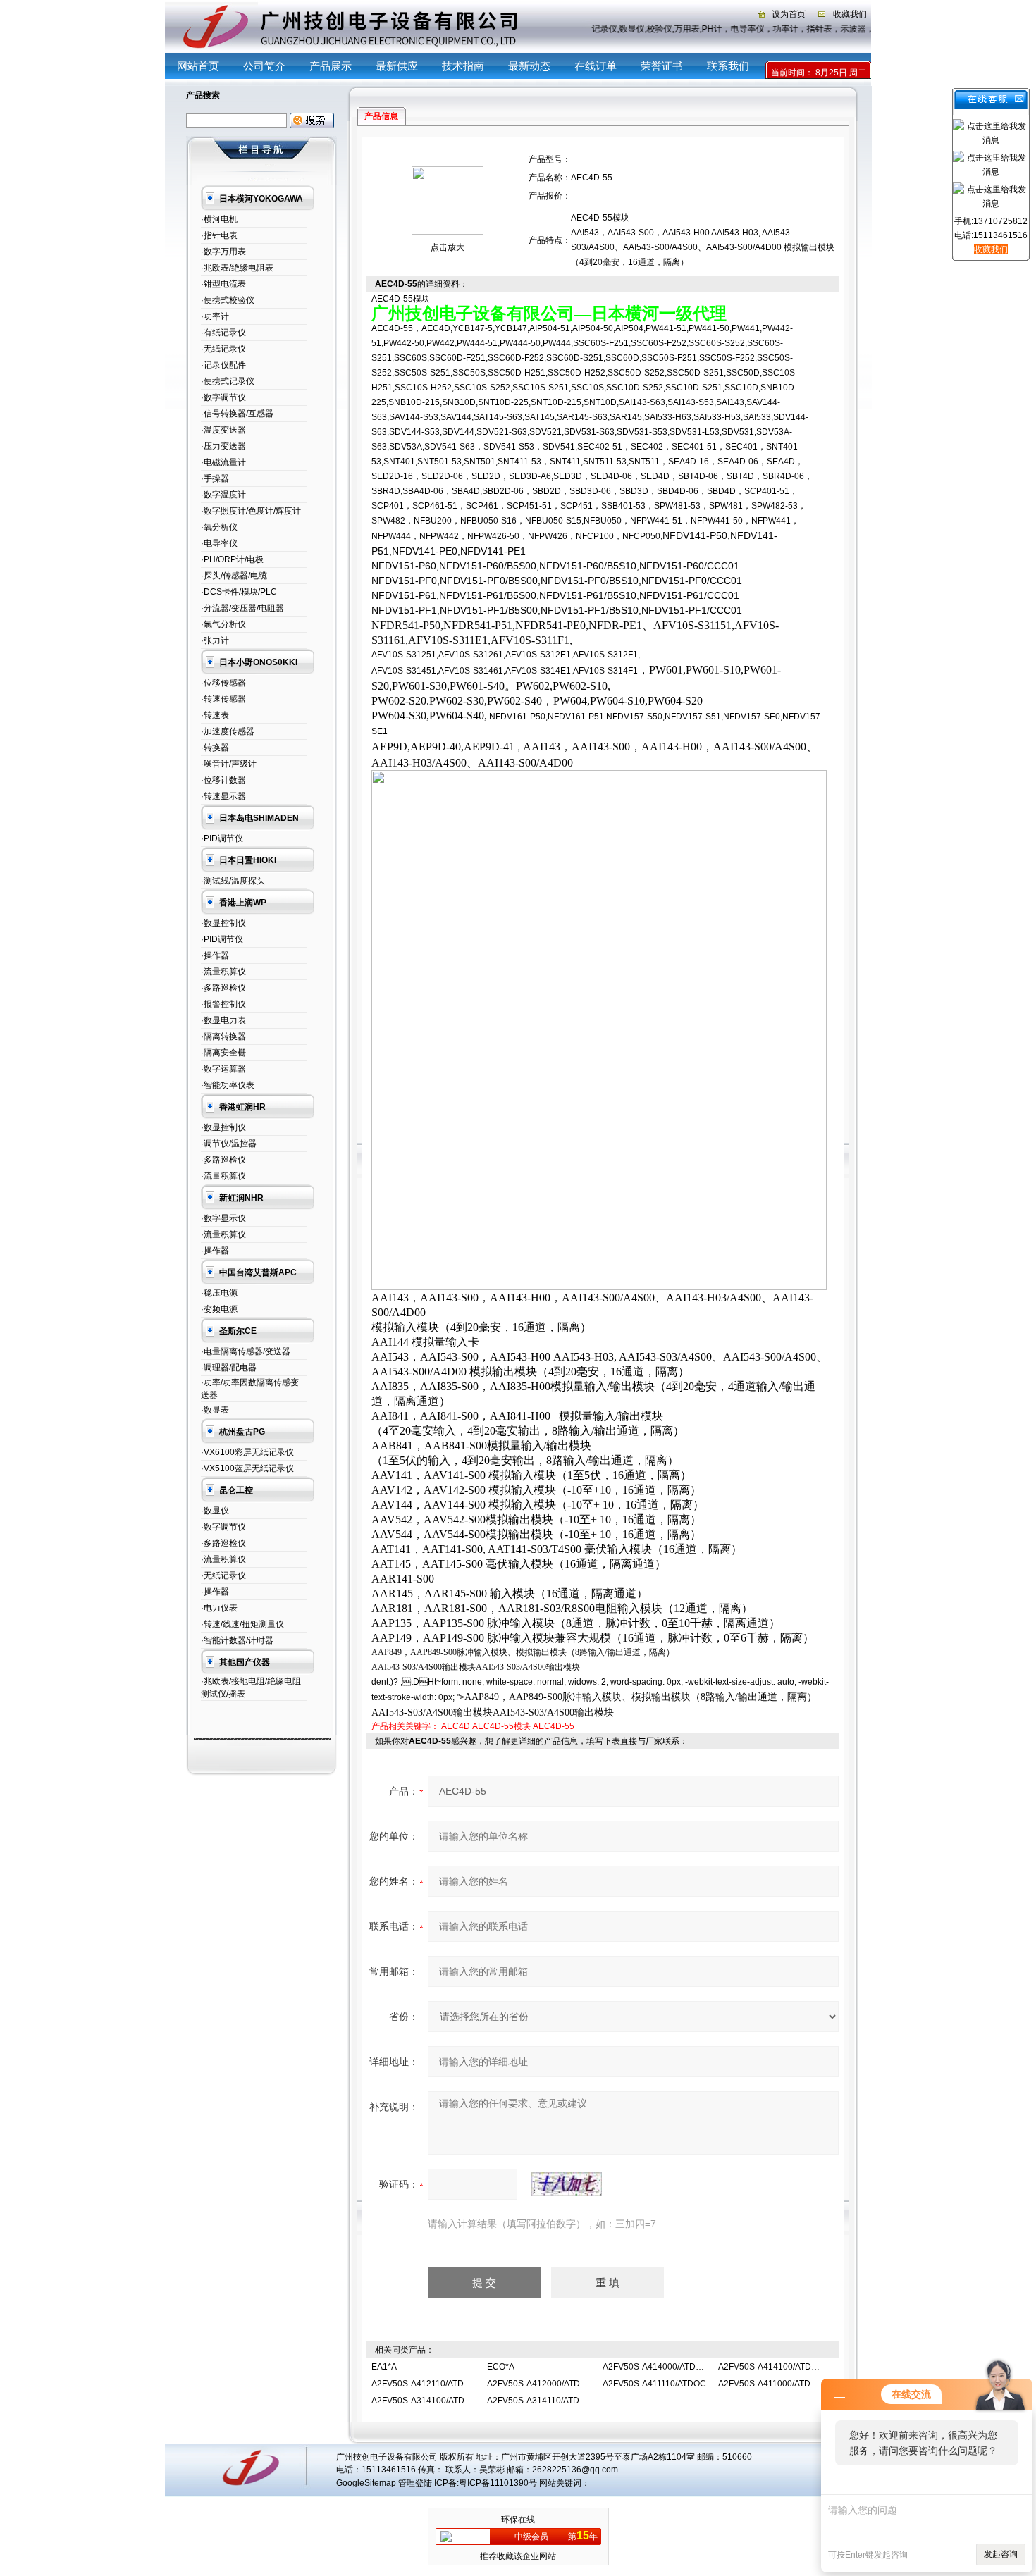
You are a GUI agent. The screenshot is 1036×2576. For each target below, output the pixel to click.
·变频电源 (219, 1309)
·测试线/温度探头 (233, 881)
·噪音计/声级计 (229, 764)
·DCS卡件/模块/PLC (239, 592)
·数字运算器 (223, 1069)
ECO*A (501, 2367)
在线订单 (596, 66)
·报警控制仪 (223, 1004)
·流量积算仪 (223, 972)
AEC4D (456, 1726)
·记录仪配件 (223, 365)
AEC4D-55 (554, 1726)
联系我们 (728, 66)
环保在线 (518, 2520)
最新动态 (529, 66)
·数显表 (215, 1410)
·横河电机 (219, 219)
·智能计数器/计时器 (237, 1640)
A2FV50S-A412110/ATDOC (424, 2384)
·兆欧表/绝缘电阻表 (237, 268)
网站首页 (198, 66)
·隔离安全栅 (223, 1053)
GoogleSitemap (366, 2483)
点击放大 (448, 247)
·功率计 (215, 316)
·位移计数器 (223, 780)
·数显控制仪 (223, 923)
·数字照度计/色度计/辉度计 (251, 511)
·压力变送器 (223, 446)
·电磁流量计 (223, 462)
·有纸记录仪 (223, 333)
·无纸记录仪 (223, 349)
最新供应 (397, 66)
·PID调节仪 (222, 838)
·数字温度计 (223, 495)
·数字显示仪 (223, 1218)
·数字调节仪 (223, 397)
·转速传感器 (223, 699)
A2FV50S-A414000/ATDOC (655, 2367)
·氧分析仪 (219, 527)
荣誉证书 (662, 66)
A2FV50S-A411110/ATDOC (654, 2384)
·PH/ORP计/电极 (232, 559)
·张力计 (215, 640)
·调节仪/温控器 (229, 1144)
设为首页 (789, 14)
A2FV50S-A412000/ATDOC (540, 2384)
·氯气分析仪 (223, 624)
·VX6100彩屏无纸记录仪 (247, 1452)
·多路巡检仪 (223, 988)
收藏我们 (850, 14)
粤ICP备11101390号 (498, 2483)
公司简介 (264, 66)
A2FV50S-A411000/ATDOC (771, 2384)
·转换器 (215, 748)
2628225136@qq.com (575, 2470)
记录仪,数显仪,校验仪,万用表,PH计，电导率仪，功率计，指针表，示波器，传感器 (754, 29)
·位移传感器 (223, 683)
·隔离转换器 (223, 1036)
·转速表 (215, 715)
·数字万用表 (223, 252)
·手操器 (215, 478)
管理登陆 (415, 2483)
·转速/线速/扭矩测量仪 (242, 1624)
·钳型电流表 (223, 284)
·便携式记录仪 (228, 381)
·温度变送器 (223, 430)
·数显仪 (215, 1511)
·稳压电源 (219, 1293)
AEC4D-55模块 (501, 1726)
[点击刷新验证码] (567, 2184)
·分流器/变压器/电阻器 (242, 608)
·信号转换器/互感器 (237, 414)
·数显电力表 (223, 1020)
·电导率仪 (219, 543)
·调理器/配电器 (229, 1368)
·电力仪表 (219, 1608)
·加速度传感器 (228, 731)
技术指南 (463, 66)
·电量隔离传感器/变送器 (246, 1351)
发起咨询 (1001, 2554)
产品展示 (331, 66)
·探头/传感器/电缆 (234, 576)
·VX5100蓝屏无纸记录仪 (247, 1468)
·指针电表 (219, 235)
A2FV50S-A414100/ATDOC (771, 2367)
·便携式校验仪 (228, 300)
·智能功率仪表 (228, 1085)
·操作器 (215, 955)
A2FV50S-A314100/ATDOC (424, 2401)
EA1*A (384, 2367)
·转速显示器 (223, 796)
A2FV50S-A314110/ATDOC (539, 2401)
